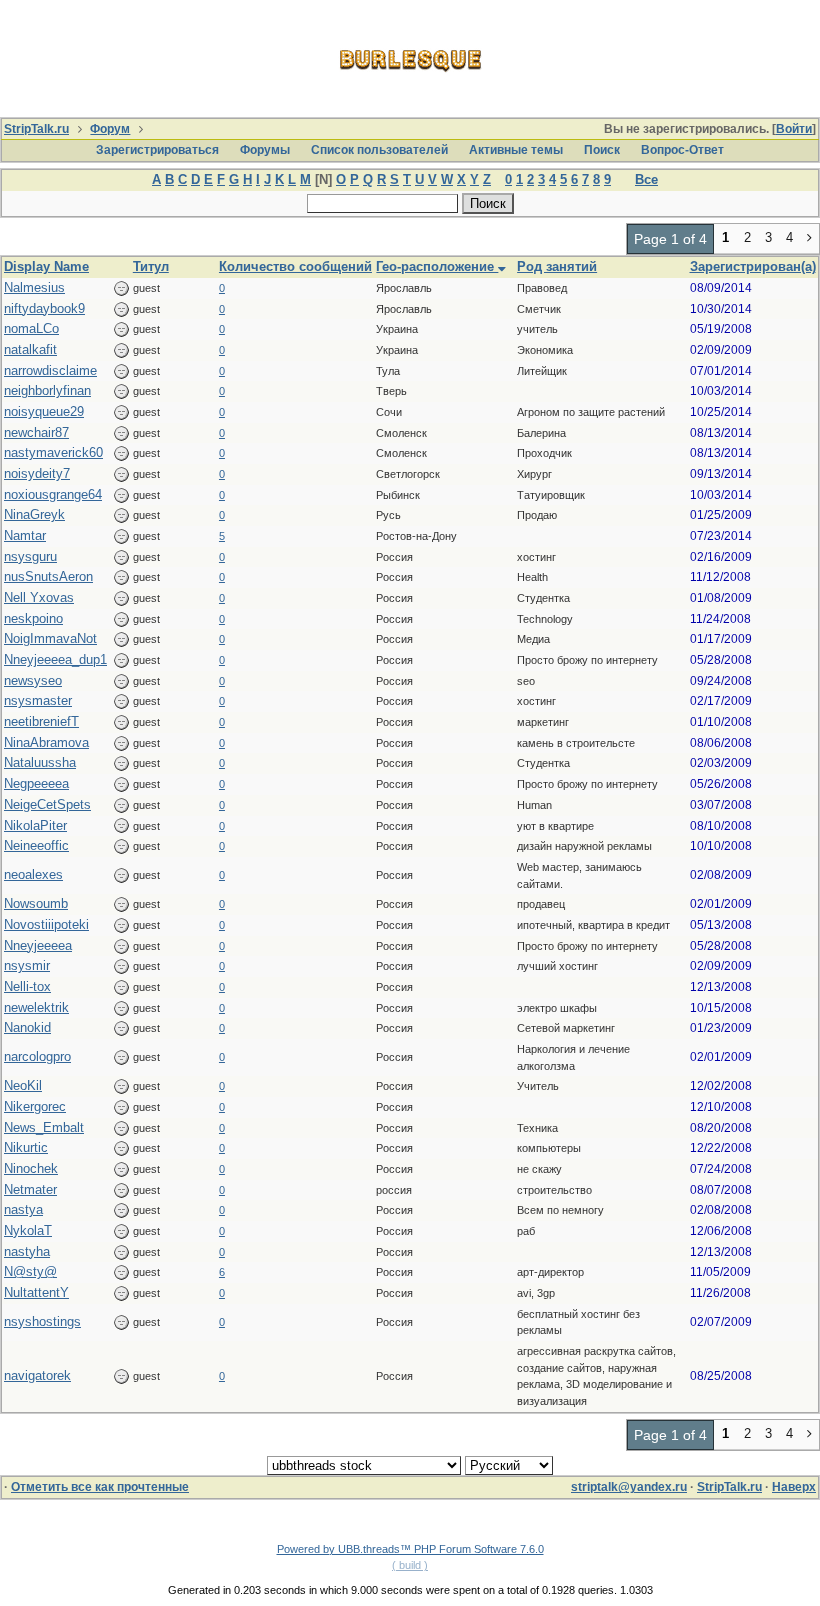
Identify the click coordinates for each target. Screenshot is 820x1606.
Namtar (25, 535)
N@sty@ (30, 1271)
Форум (110, 129)
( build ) (410, 1565)
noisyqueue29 (44, 411)
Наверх (794, 1487)
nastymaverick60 (53, 452)
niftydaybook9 (44, 308)
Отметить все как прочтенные (100, 1487)
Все (646, 179)
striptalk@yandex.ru (629, 1487)
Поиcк (602, 150)
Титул (151, 266)
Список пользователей (379, 150)
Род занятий (557, 266)
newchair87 (36, 432)
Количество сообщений (295, 266)
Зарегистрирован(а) (753, 266)
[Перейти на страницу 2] (809, 239)
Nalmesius (34, 287)
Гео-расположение (437, 266)
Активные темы (516, 150)
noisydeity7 (37, 473)
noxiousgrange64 (53, 494)
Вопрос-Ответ (682, 150)
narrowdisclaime (50, 370)
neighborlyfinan (47, 390)
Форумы (265, 150)
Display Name (46, 266)
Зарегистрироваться (157, 150)
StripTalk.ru (36, 129)
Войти (794, 129)
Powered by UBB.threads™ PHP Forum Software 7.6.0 (410, 1549)
